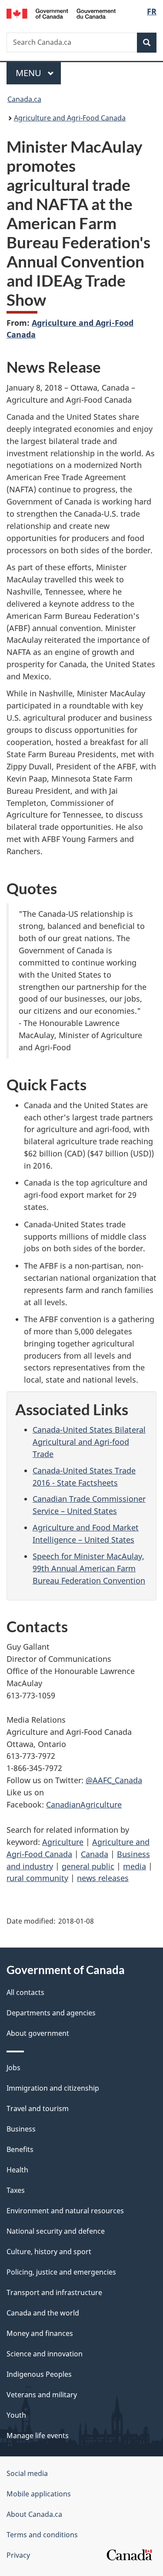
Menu (30, 73)
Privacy (18, 2555)
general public (88, 1866)
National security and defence (56, 2231)
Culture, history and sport (49, 2252)
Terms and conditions (42, 2535)
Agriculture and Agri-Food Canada (70, 118)
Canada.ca (24, 99)
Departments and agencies (51, 2013)
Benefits (20, 2149)
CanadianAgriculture (84, 1804)
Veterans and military (42, 2395)
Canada (95, 1854)
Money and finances (40, 2333)
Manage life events (38, 2436)
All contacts (25, 1992)
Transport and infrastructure (54, 2292)
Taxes (16, 2190)
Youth (16, 2415)
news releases (103, 1878)
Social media (27, 2473)
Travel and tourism (38, 2108)
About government (38, 2033)
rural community (37, 1878)
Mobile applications (39, 2494)
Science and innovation (45, 2354)
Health (17, 2170)
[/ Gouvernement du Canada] (61, 13)
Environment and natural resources (65, 2211)
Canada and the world (43, 2313)
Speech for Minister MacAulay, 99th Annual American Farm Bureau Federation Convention (89, 1568)
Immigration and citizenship (53, 2088)
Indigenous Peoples (39, 2374)
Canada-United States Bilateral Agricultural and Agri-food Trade (89, 1442)
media (135, 1866)
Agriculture (63, 1842)
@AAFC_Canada (114, 1780)
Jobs (13, 2068)
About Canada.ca (34, 2514)
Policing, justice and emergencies (61, 2272)
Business (21, 2129)
